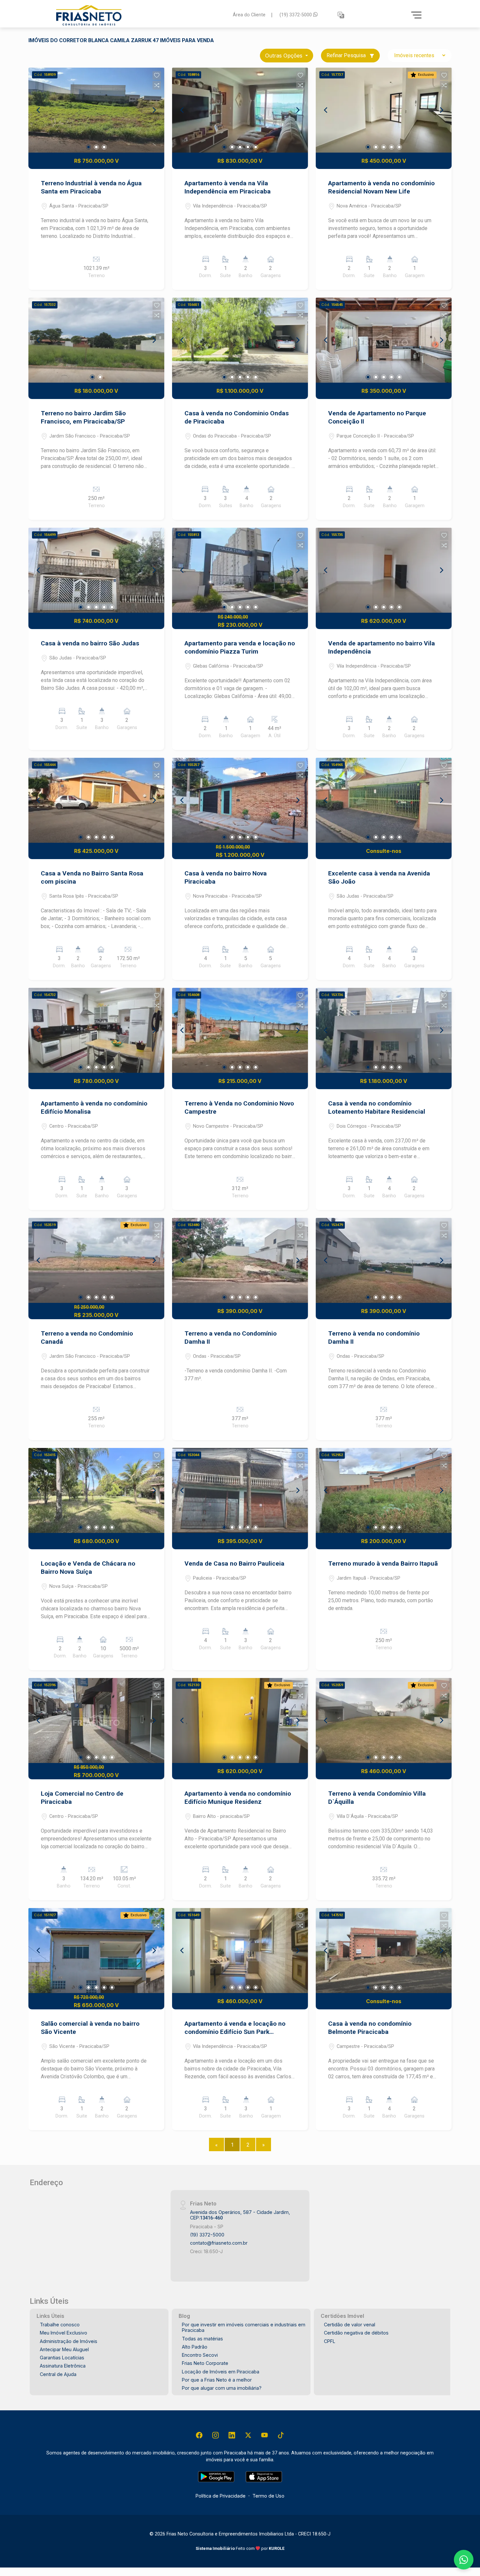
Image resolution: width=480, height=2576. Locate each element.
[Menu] (416, 15)
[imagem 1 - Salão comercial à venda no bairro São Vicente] (96, 1951)
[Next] (154, 110)
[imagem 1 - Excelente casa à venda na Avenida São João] (384, 800)
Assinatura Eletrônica (63, 2366)
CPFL (330, 2341)
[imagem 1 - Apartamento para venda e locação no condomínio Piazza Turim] (240, 570)
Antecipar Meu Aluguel (64, 2349)
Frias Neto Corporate (205, 2363)
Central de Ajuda (58, 2374)
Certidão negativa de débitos (356, 2333)
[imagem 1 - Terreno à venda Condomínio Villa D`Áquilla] (384, 1720)
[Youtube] (264, 2435)
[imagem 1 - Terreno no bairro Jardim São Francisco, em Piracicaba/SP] (96, 340)
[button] (341, 15)
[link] (140, 15)
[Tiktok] (281, 2435)
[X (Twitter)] (248, 2435)
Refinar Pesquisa (347, 55)
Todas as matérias (202, 2339)
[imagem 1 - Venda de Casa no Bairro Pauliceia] (240, 1490)
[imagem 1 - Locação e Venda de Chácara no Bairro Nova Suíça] (96, 1490)
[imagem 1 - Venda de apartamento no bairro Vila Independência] (384, 570)
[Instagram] (216, 2435)
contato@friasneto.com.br (219, 2243)
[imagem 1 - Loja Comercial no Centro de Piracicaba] (96, 1720)
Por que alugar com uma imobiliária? (222, 2388)
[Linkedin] (232, 2435)
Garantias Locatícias (62, 2358)
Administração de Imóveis (69, 2341)
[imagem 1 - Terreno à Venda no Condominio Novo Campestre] (240, 1030)
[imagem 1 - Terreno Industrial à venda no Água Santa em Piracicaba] (96, 110)
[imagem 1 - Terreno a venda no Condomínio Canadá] (96, 1260)
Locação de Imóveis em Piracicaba (221, 2372)
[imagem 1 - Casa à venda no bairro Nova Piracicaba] (240, 800)
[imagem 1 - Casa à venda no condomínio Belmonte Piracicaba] (384, 1951)
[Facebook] (199, 2435)
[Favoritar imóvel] (157, 75)
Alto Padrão (195, 2347)
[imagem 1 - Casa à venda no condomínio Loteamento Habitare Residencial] (384, 1030)
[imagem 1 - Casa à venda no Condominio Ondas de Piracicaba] (240, 340)
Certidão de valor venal (350, 2325)
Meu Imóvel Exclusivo (64, 2333)
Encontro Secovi (200, 2355)
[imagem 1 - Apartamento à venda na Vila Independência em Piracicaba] (240, 110)
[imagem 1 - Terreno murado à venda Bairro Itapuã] (384, 1490)
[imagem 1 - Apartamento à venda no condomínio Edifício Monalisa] (96, 1030)
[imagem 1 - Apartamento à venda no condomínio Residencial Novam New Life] (384, 110)
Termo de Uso (268, 2496)
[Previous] (39, 110)
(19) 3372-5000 (296, 15)
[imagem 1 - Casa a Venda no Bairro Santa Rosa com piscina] (96, 800)
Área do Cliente (249, 15)
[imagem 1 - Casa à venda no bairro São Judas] (96, 570)
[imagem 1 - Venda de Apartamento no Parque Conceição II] (384, 340)
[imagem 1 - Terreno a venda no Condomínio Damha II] (240, 1260)
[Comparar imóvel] (157, 85)
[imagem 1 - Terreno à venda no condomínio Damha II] (384, 1260)
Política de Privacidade (221, 2496)
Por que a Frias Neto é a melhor (217, 2380)
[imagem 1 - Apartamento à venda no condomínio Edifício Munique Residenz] (240, 1720)
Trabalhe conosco (60, 2325)
